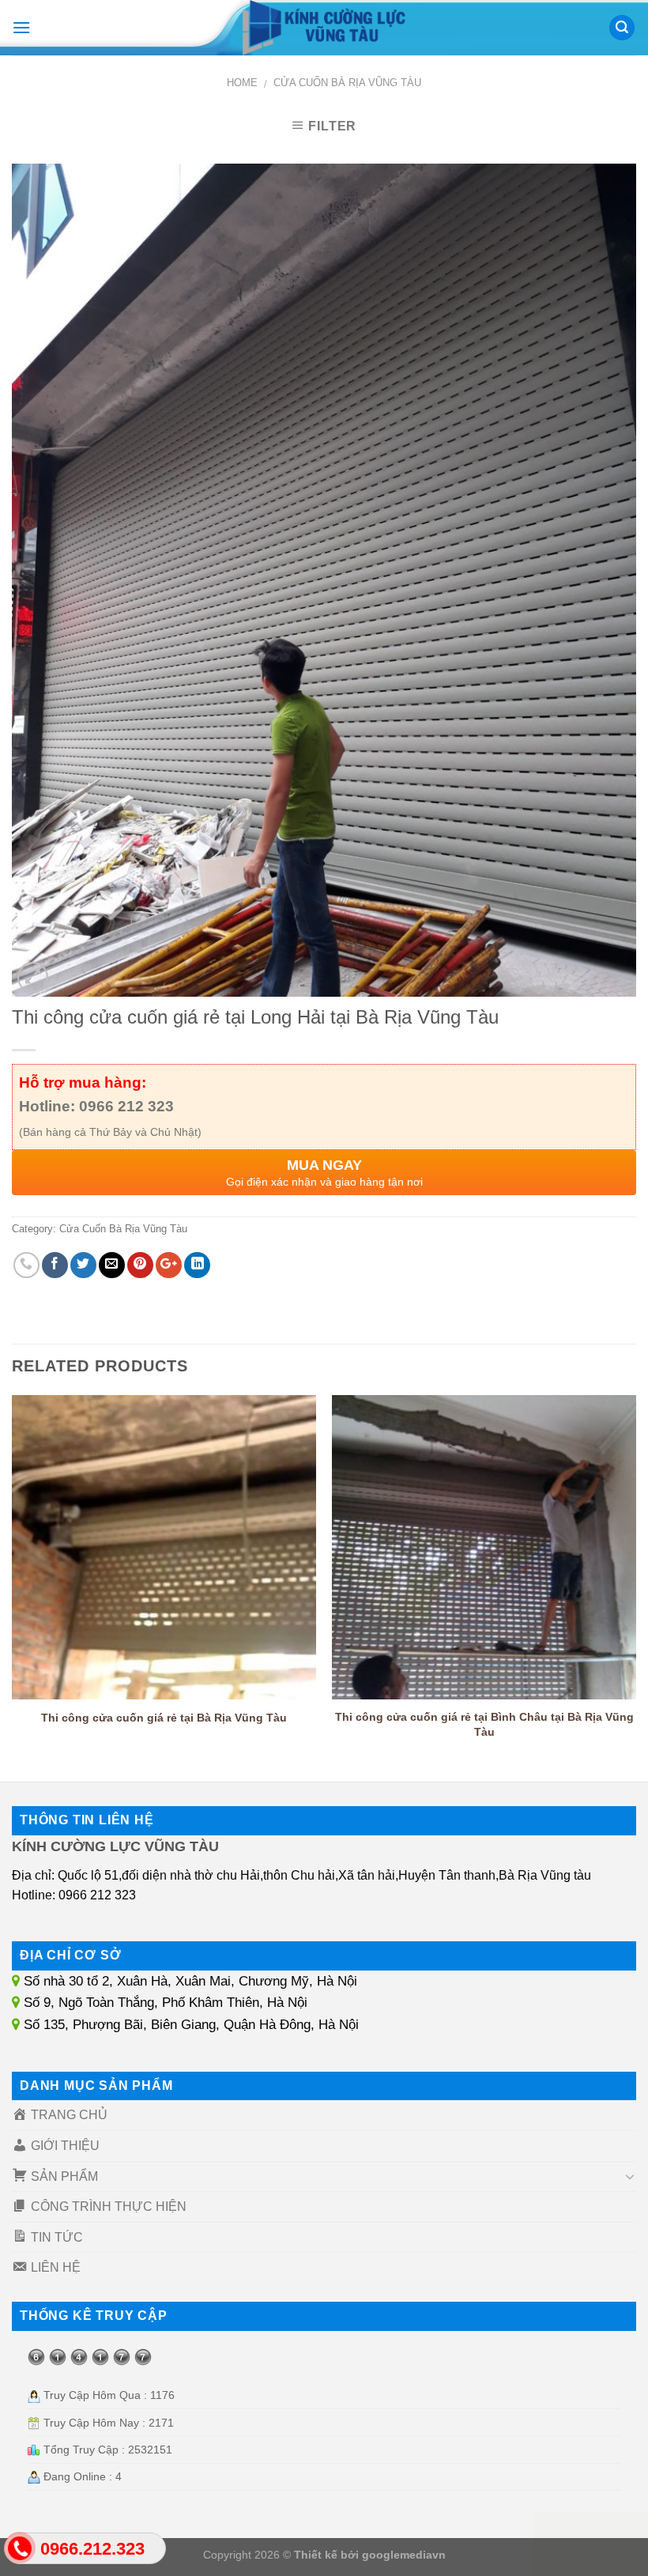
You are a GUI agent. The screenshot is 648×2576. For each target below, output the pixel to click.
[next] (635, 1583)
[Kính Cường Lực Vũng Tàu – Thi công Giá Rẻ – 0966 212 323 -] (324, 28)
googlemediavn (404, 2555)
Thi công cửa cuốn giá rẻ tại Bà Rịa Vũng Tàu (164, 1718)
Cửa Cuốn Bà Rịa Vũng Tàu (347, 83)
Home (242, 83)
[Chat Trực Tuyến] (591, 2544)
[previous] (13, 1583)
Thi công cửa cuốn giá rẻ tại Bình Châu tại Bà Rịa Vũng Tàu (484, 1724)
